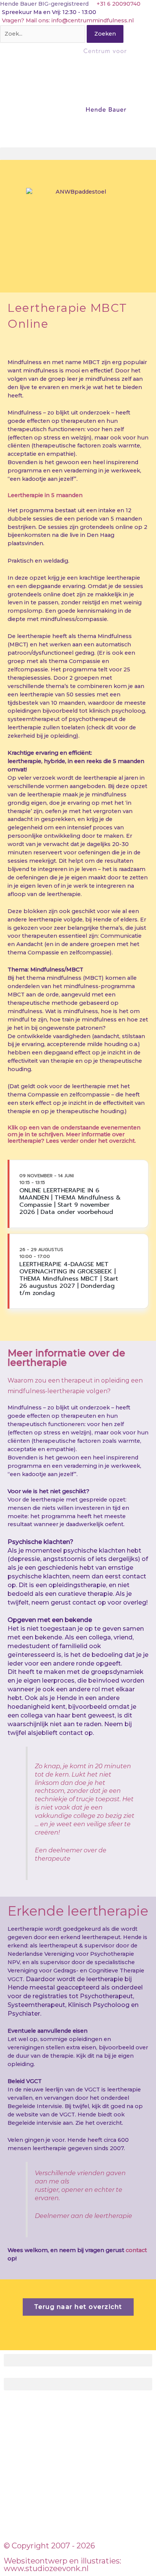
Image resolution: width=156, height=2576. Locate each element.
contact (136, 2250)
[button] (78, 154)
